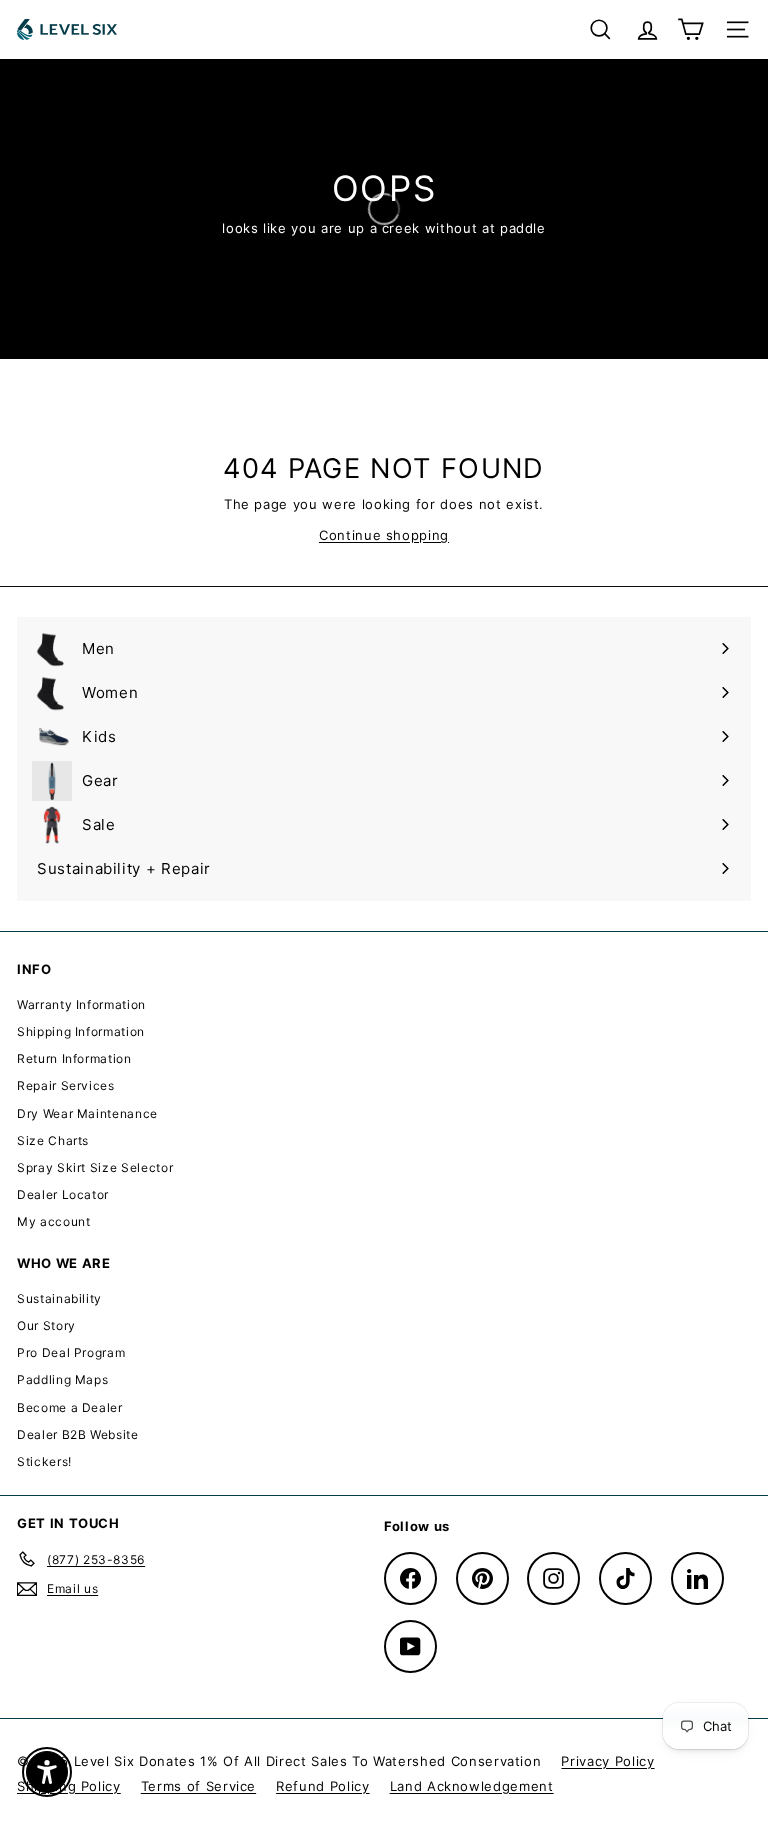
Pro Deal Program (71, 1352)
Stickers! (44, 1461)
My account (54, 1221)
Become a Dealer (70, 1407)
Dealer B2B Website (78, 1434)
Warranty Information (81, 1004)
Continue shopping (384, 535)
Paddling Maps (62, 1379)
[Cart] (690, 29)
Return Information (74, 1058)
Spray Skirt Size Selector (95, 1167)
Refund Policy (322, 1786)
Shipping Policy (69, 1786)
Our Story (46, 1325)
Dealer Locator (63, 1194)
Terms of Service (198, 1786)
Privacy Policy (607, 1761)
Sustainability (59, 1298)
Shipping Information (81, 1031)
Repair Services (66, 1085)
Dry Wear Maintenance (87, 1113)
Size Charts (53, 1140)
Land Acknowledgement (472, 1786)
